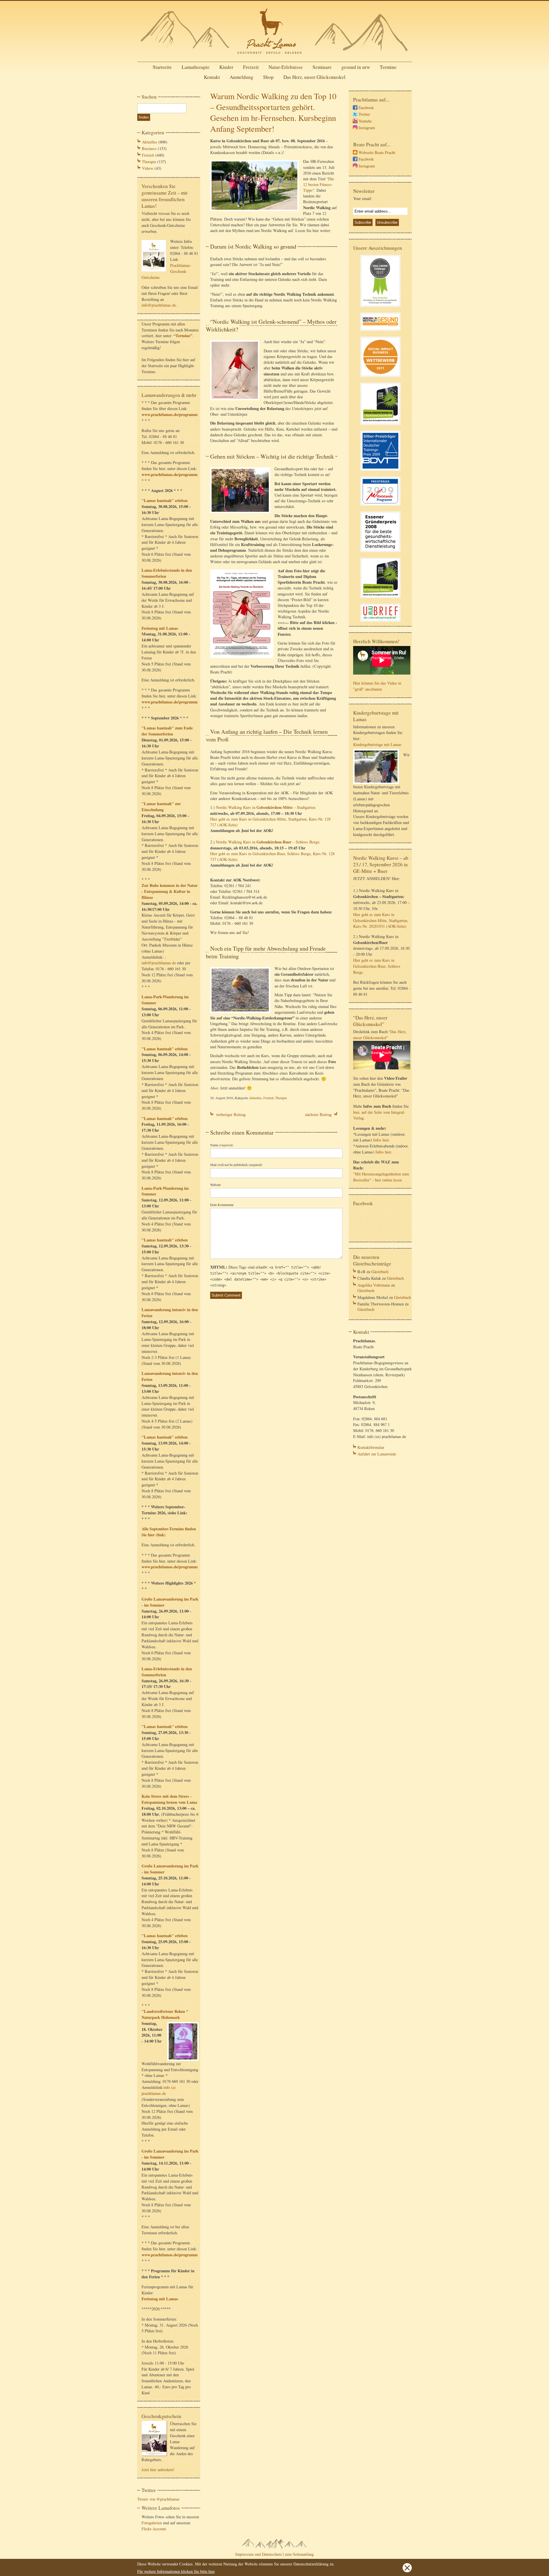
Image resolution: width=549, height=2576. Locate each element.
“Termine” (183, 336)
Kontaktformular (371, 1447)
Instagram (367, 128)
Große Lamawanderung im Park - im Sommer (170, 1602)
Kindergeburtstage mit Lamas (377, 744)
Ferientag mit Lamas (160, 628)
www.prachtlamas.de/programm (170, 414)
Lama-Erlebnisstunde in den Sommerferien (167, 573)
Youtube (365, 121)
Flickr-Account (154, 2529)
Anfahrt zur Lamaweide (377, 1454)
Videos (148, 168)
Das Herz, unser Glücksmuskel (314, 77)
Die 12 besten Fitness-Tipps (319, 184)
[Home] (274, 56)
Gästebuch (380, 1272)
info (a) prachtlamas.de (159, 2090)
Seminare (322, 67)
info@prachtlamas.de (159, 305)
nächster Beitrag (318, 1114)
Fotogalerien (152, 2523)
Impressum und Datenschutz (258, 2554)
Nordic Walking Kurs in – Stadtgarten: (266, 807)
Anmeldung (241, 77)
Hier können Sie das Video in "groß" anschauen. (377, 686)
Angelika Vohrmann (374, 1285)
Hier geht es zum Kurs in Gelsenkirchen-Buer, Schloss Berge (377, 966)
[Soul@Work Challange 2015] (380, 308)
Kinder (226, 67)
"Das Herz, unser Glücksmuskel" (380, 1035)
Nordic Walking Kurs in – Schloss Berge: (268, 842)
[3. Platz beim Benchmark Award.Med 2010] (380, 426)
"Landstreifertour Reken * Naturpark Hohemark (165, 2014)
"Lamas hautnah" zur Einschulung (161, 807)
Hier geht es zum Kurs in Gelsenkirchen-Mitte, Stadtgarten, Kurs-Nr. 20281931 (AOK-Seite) (381, 920)
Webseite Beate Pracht (377, 152)
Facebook (366, 108)
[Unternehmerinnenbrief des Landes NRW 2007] (380, 622)
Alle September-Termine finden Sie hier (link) (169, 1532)
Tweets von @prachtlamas (158, 2499)
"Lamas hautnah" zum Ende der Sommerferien (167, 731)
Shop (268, 77)
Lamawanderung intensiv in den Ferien (170, 1313)
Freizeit (251, 67)
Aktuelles (150, 142)
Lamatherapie (196, 67)
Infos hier (381, 1140)
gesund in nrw (356, 67)
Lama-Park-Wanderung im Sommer (165, 1000)
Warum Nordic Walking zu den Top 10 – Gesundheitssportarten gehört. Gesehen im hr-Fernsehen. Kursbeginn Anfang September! (273, 112)
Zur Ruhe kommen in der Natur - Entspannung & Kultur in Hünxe (170, 891)
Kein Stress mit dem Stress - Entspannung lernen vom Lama (169, 1799)
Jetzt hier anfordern (157, 2470)
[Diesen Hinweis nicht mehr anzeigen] (407, 2571)
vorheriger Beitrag (231, 1114)
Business (149, 148)
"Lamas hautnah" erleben (165, 500)
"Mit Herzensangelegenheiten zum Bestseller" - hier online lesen (381, 1177)
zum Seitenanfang (299, 2554)
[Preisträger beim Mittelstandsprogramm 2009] (380, 506)
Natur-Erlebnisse (286, 67)
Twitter (364, 114)
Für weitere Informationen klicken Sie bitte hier (176, 2571)
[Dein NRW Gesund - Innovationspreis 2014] (380, 332)
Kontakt (212, 77)
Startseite (162, 67)
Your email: (363, 198)
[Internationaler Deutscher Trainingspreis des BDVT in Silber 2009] (380, 472)
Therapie (149, 162)
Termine (388, 67)
